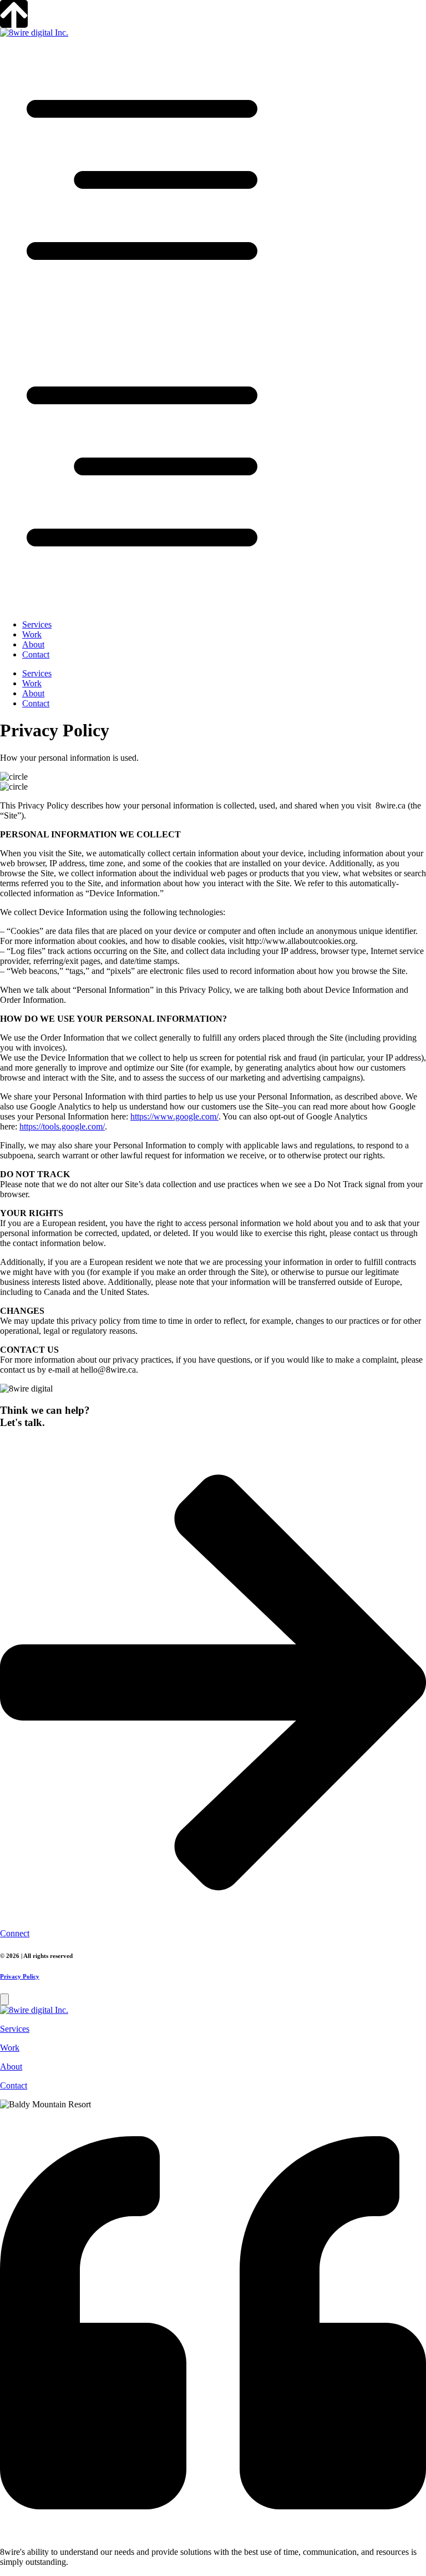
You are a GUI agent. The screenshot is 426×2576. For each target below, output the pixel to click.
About (33, 644)
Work (32, 634)
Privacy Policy (20, 1976)
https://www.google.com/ (174, 1116)
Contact (36, 654)
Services (37, 624)
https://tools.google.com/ (62, 1126)
